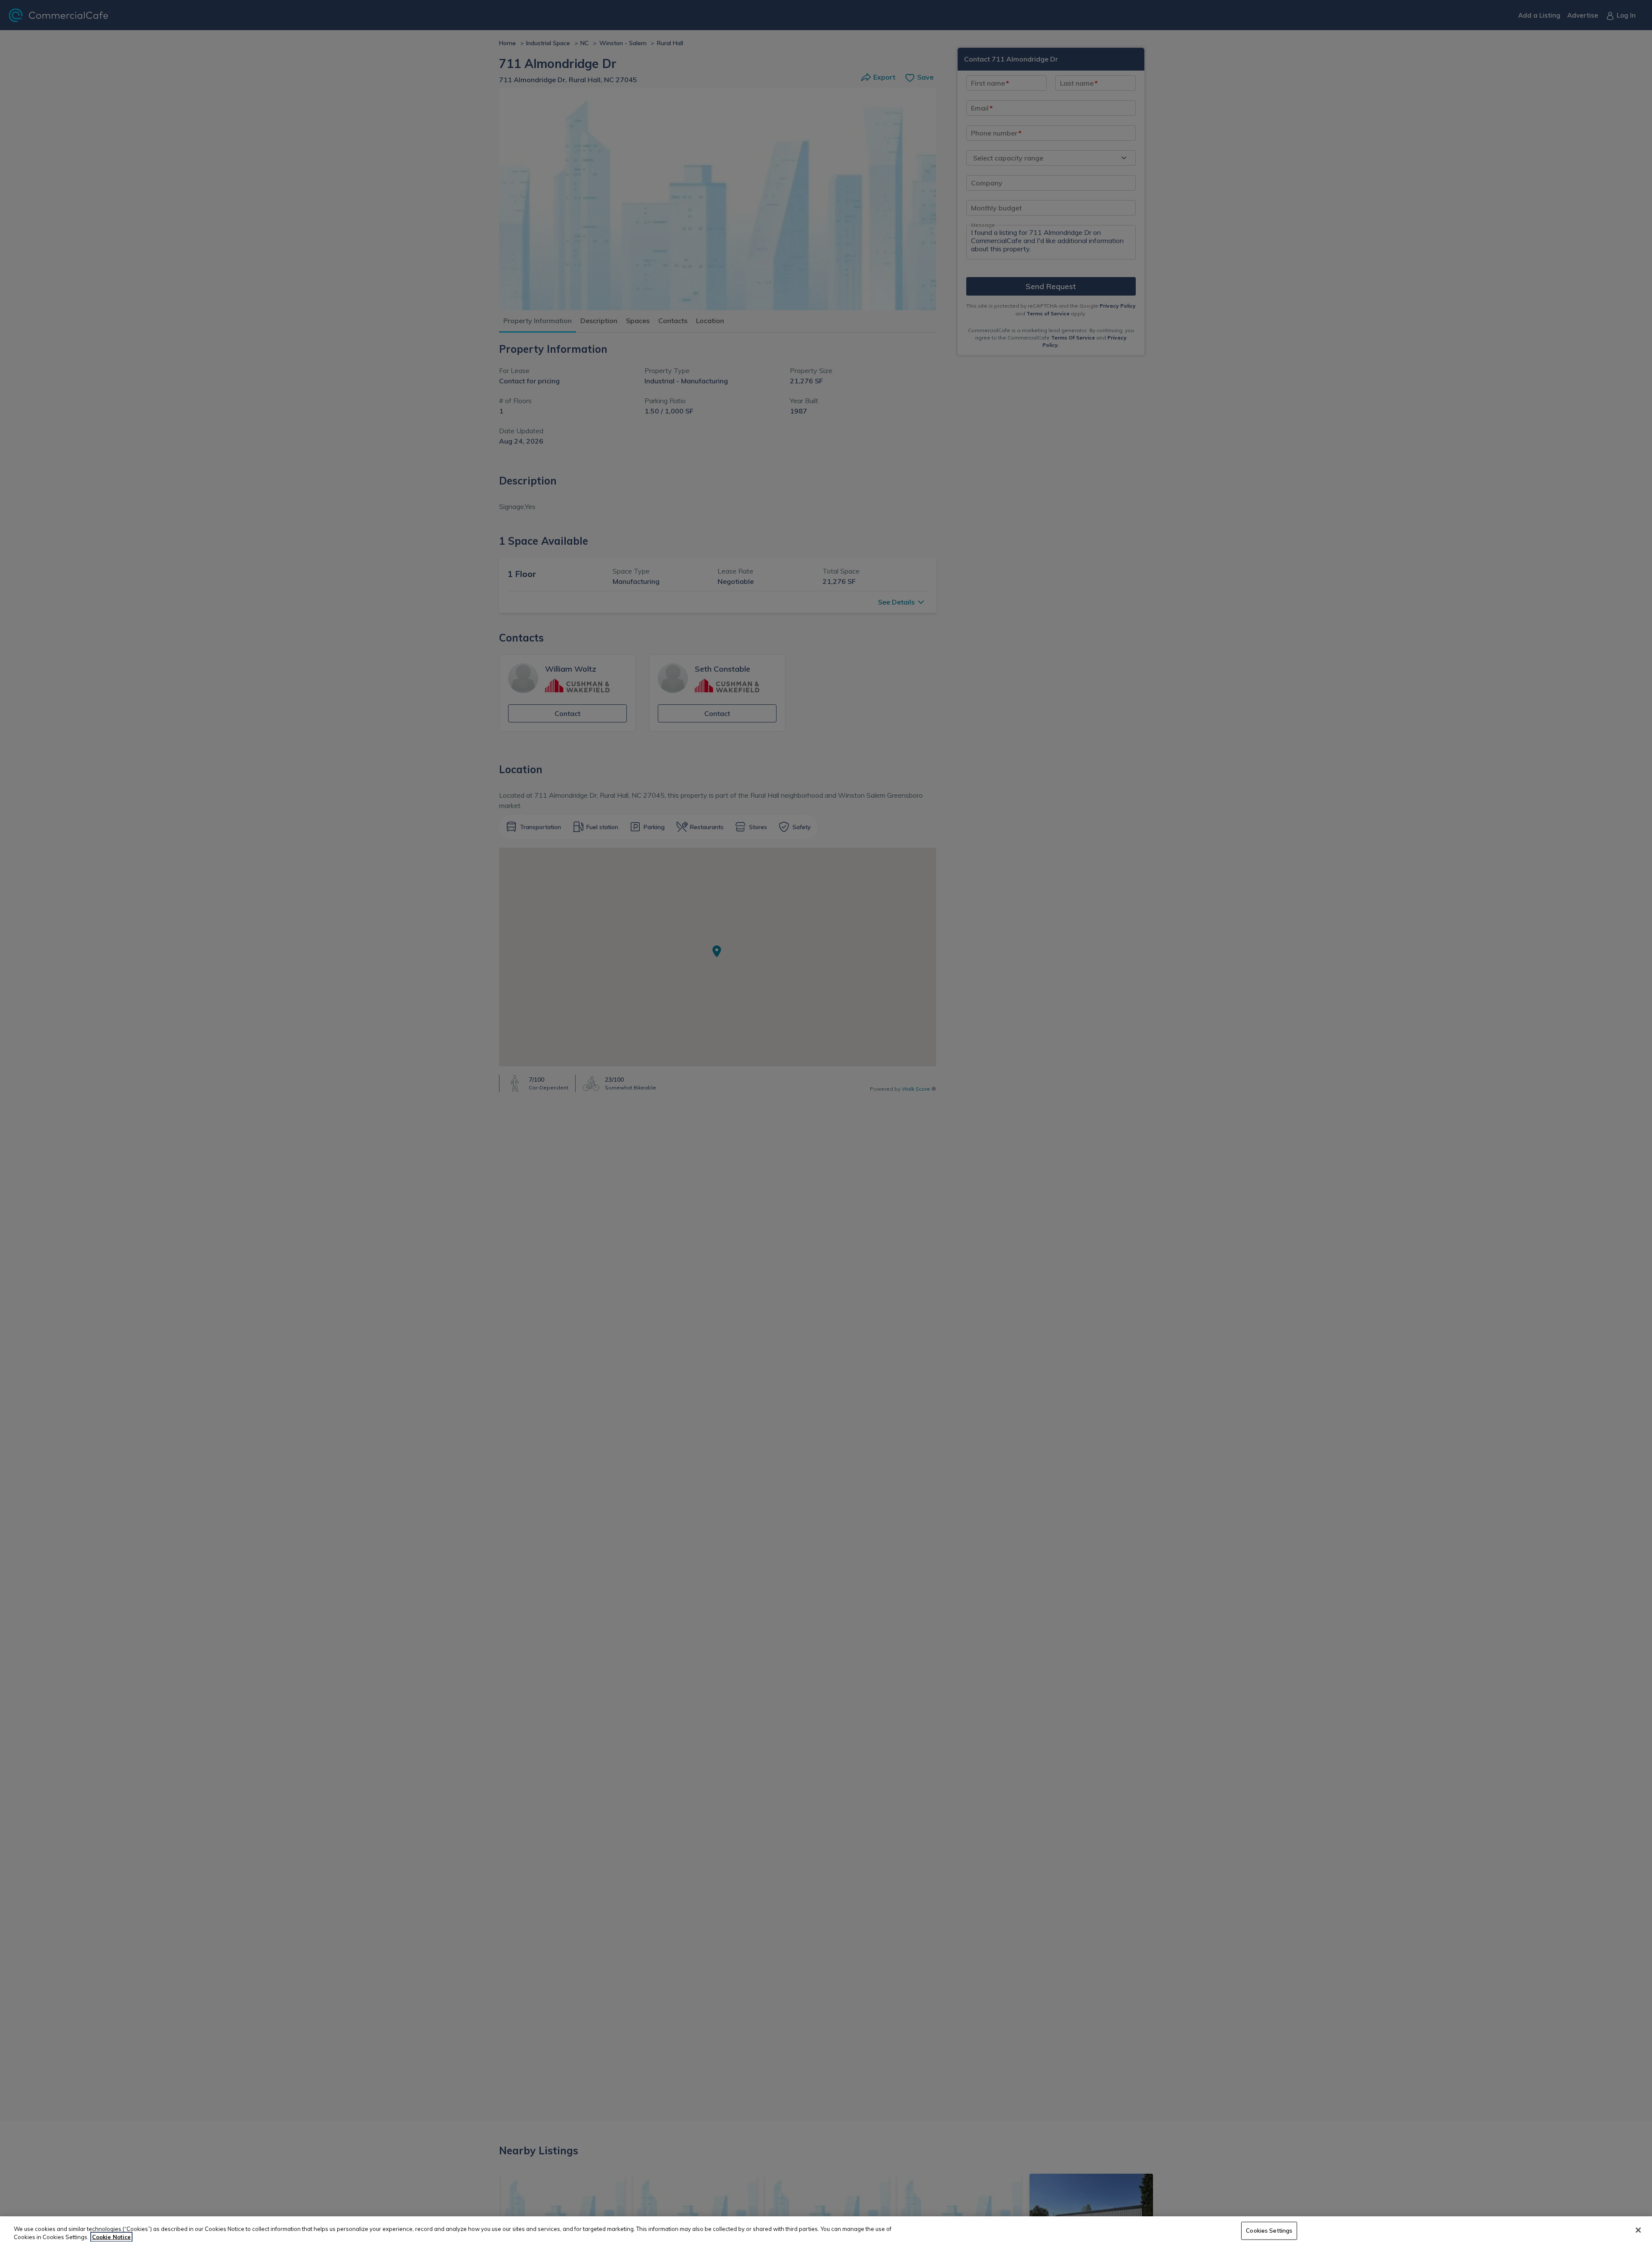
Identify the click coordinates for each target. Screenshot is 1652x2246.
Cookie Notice (111, 2237)
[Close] (1638, 2230)
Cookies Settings (1269, 2231)
